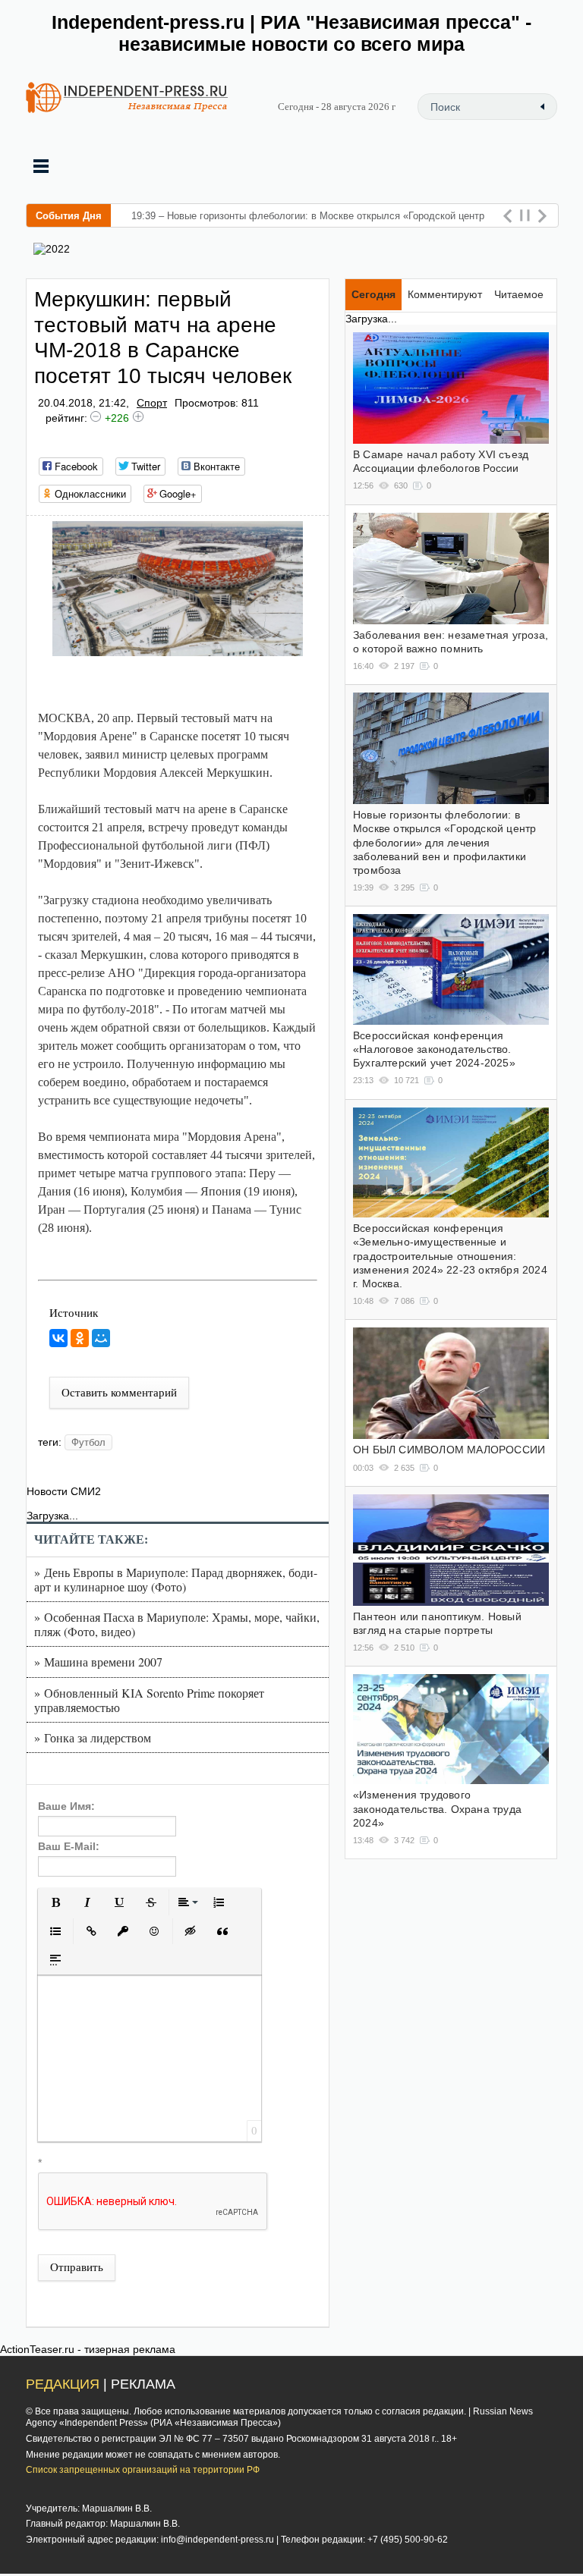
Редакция (63, 2384)
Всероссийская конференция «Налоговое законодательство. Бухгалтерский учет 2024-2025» (434, 1049)
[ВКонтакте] (58, 1338)
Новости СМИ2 (64, 1491)
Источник (74, 1313)
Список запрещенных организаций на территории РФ (143, 2470)
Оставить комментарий (119, 1393)
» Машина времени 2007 (98, 1662)
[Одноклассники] (80, 1338)
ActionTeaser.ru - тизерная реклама (88, 2349)
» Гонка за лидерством (93, 1737)
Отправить (77, 2267)
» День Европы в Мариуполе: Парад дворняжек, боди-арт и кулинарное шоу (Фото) (176, 1579)
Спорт (152, 403)
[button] (55, 1902)
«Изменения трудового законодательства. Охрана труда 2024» (437, 1808)
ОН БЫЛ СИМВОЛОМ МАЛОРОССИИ (449, 1450)
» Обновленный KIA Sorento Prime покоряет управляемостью (149, 1700)
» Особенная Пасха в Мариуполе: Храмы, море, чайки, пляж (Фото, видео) (177, 1624)
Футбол (88, 1442)
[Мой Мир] (101, 1338)
